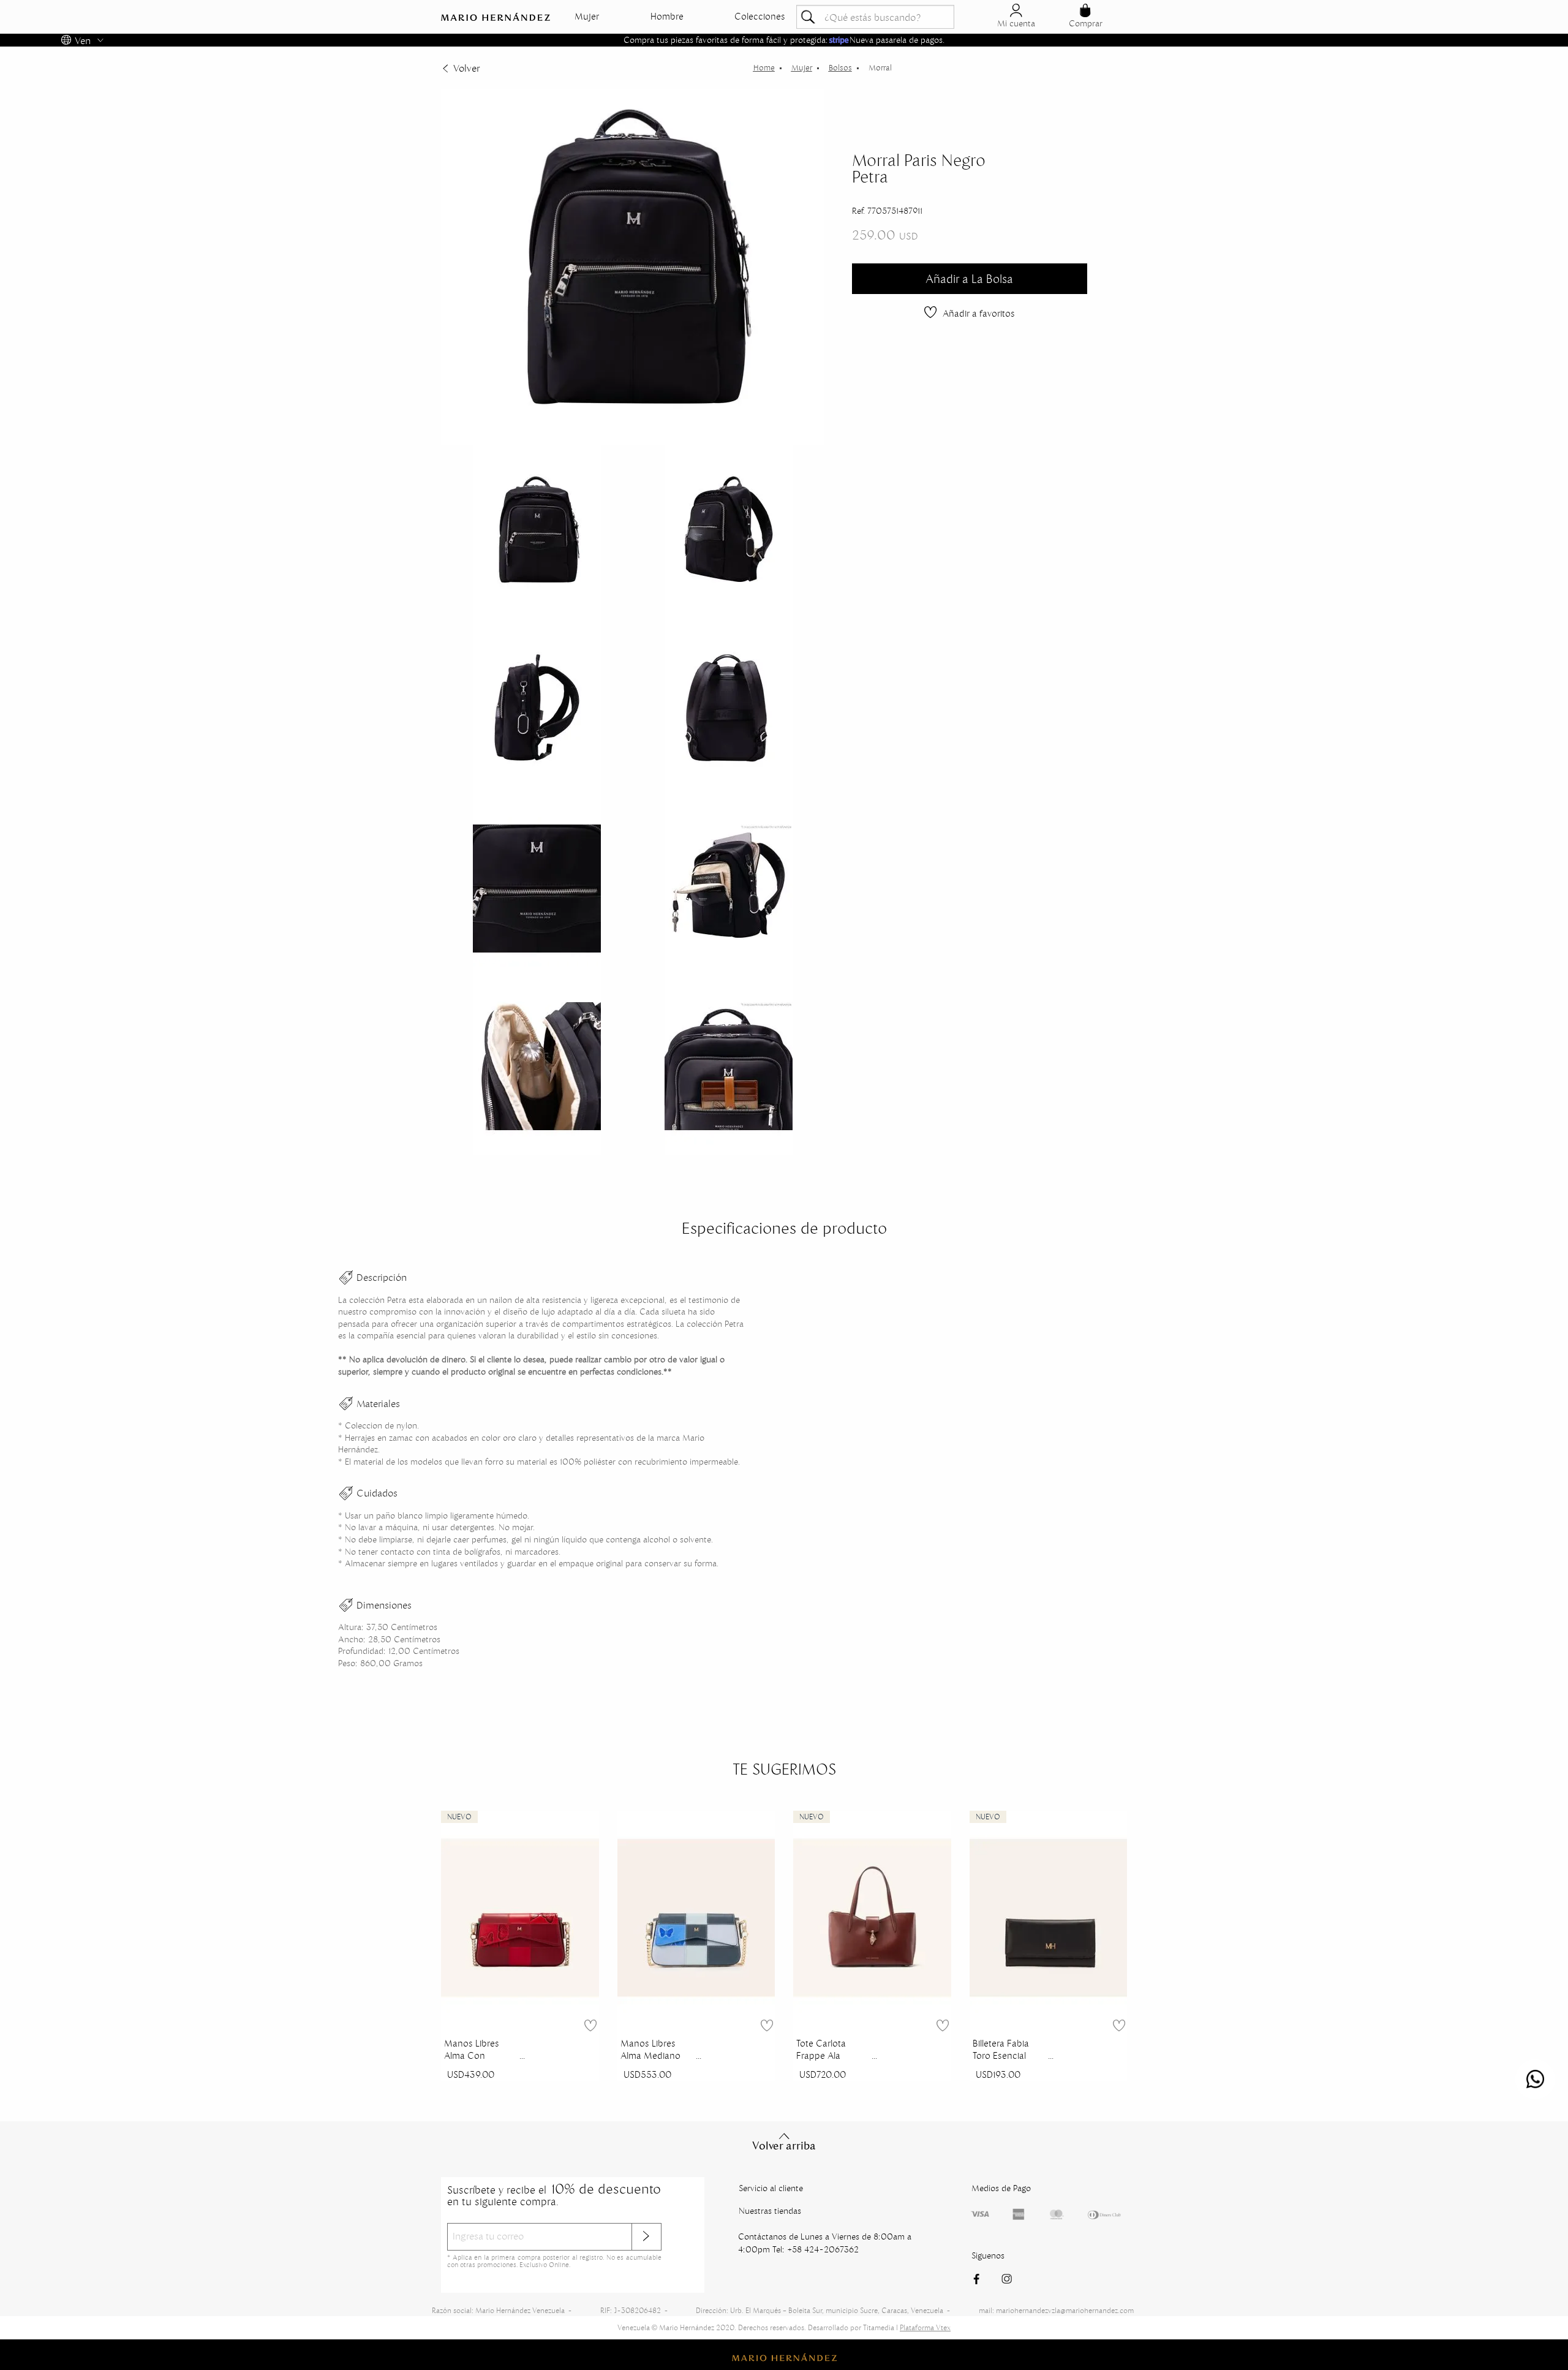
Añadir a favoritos (979, 313)
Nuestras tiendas (770, 2211)
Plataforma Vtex (925, 2327)
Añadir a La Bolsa (969, 279)
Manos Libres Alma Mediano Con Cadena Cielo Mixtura (650, 2051)
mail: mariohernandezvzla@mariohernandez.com (1056, 2310)
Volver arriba (784, 2146)
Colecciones (760, 17)
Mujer (587, 17)
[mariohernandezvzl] (764, 68)
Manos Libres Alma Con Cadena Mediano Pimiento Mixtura (480, 2051)
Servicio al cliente (771, 2188)
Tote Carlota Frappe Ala (821, 2050)
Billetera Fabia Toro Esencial (1001, 2050)
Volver (466, 68)
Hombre (667, 17)
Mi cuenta (1016, 23)
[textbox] (875, 17)
